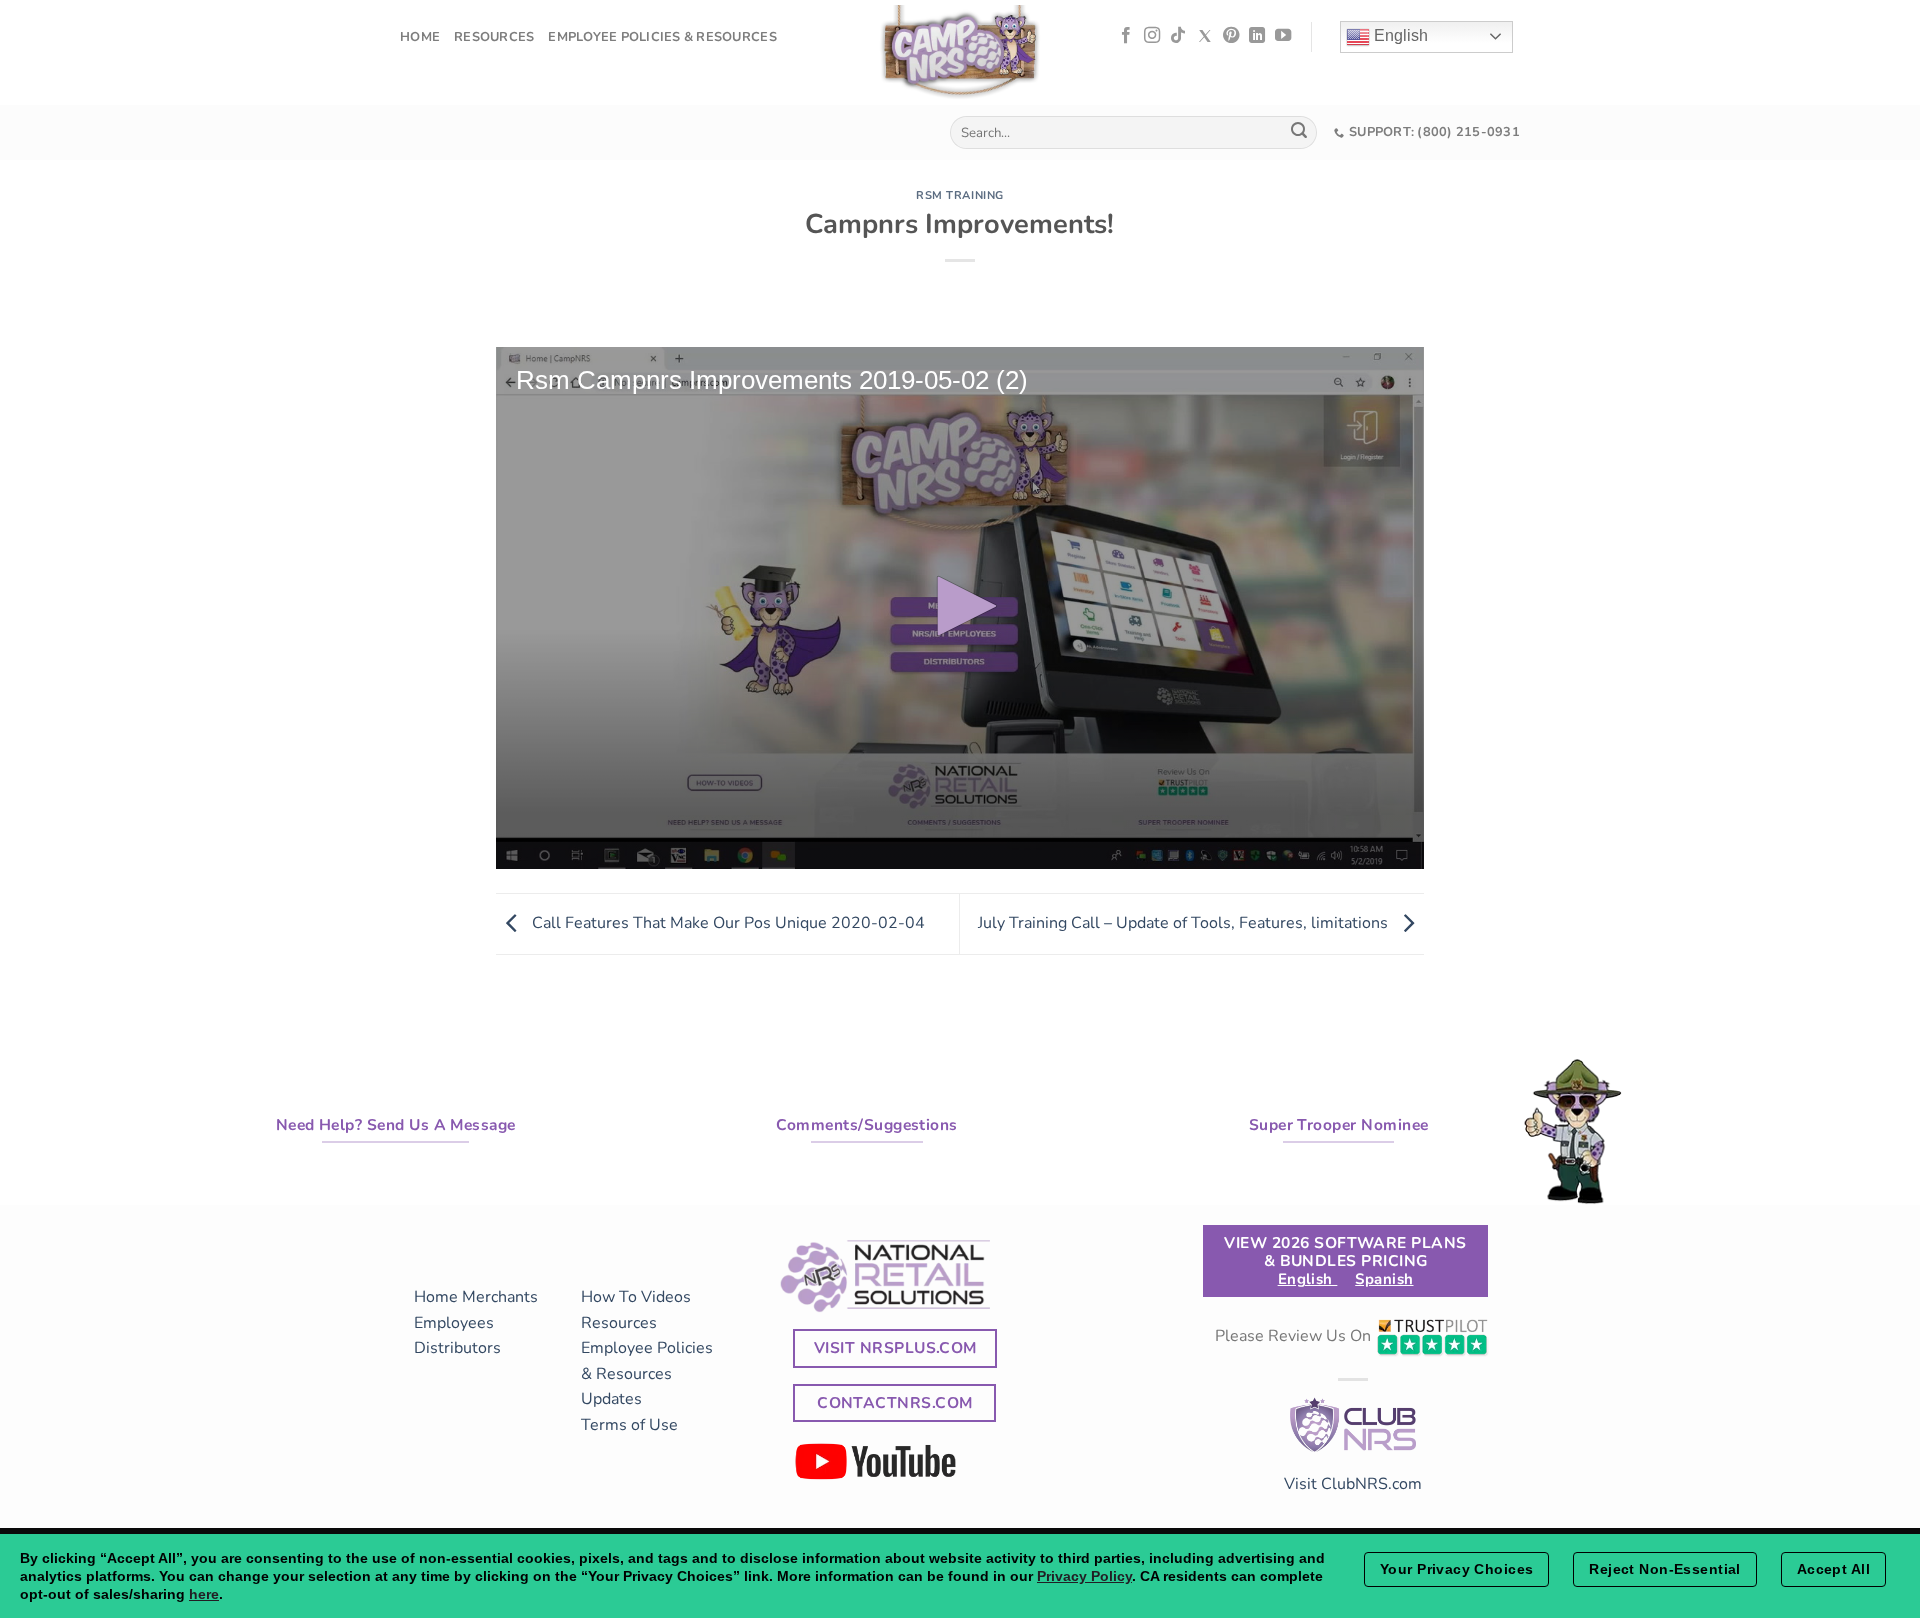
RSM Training (960, 195)
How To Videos (636, 1297)
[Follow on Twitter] (1205, 36)
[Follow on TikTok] (1178, 36)
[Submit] (1299, 133)
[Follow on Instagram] (1152, 36)
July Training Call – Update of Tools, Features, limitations (1185, 923)
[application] (960, 608)
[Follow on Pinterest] (1231, 36)
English (1399, 35)
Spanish (1384, 1279)
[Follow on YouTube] (1283, 36)
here (204, 1594)
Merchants (500, 1297)
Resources (494, 37)
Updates (611, 1399)
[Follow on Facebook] (1126, 36)
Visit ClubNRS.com (1353, 1484)
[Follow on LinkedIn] (1257, 36)
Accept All (1833, 1569)
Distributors (457, 1348)
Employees (454, 1323)
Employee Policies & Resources (662, 37)
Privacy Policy (1084, 1576)
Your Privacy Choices (1456, 1569)
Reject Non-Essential (1664, 1569)
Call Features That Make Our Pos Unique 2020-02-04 (726, 923)
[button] (960, 606)
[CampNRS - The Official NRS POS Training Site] (960, 55)
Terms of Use (629, 1425)
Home (420, 37)
